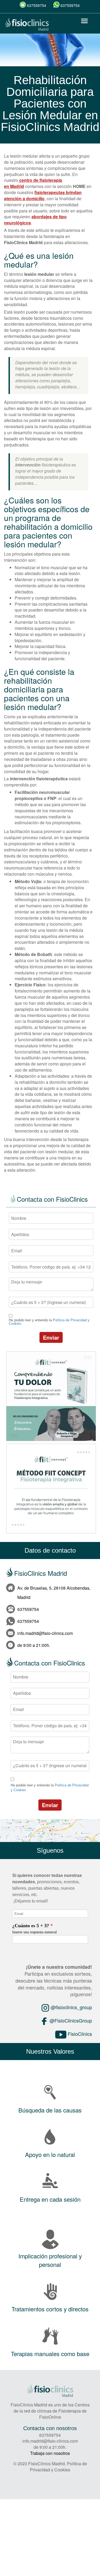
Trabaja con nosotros (50, 2453)
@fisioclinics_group (71, 2007)
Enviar (51, 1337)
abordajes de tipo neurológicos (35, 220)
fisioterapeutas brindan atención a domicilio (43, 195)
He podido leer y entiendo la (49, 1322)
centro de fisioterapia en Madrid (33, 183)
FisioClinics (79, 2034)
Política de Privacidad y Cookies (58, 2467)
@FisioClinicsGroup (70, 2020)
